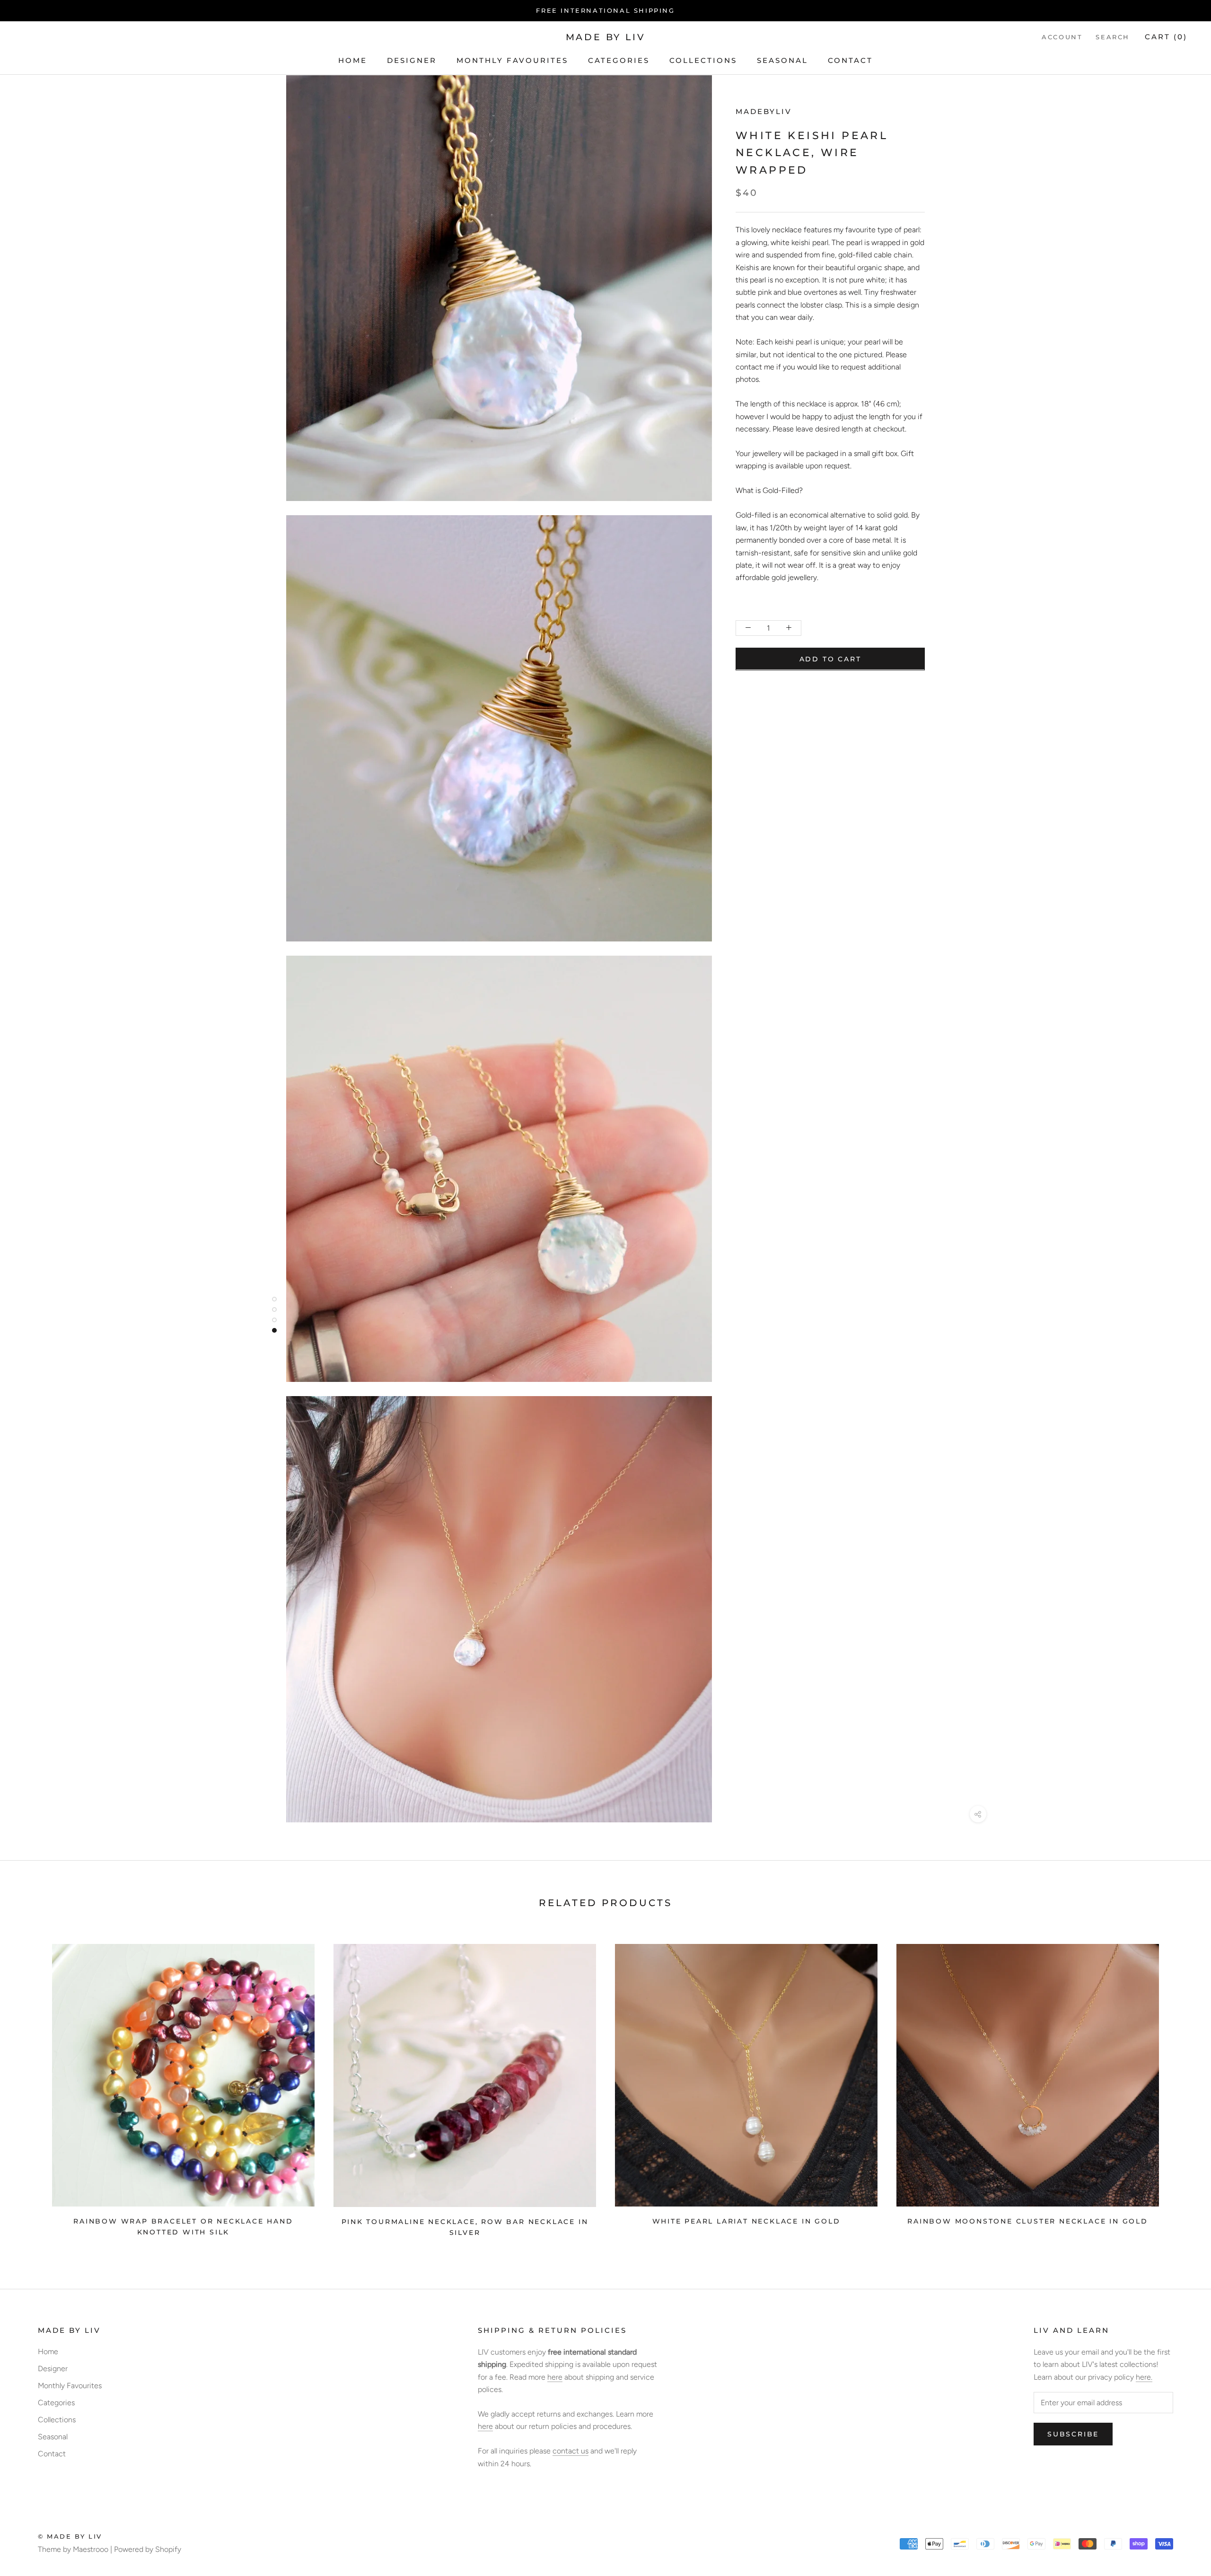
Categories (619, 60)
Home (353, 60)
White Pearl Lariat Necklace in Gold (746, 2221)
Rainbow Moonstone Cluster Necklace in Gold (1028, 2221)
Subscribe (1073, 2434)
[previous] (30, 2087)
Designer (412, 60)
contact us (570, 2451)
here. (1144, 2377)
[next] (1181, 2087)
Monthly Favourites (512, 60)
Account (1062, 37)
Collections (703, 60)
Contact (850, 60)
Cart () (1166, 37)
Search (1113, 37)
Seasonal (782, 60)
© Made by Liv (70, 2536)
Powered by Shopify (148, 2549)
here (555, 2377)
